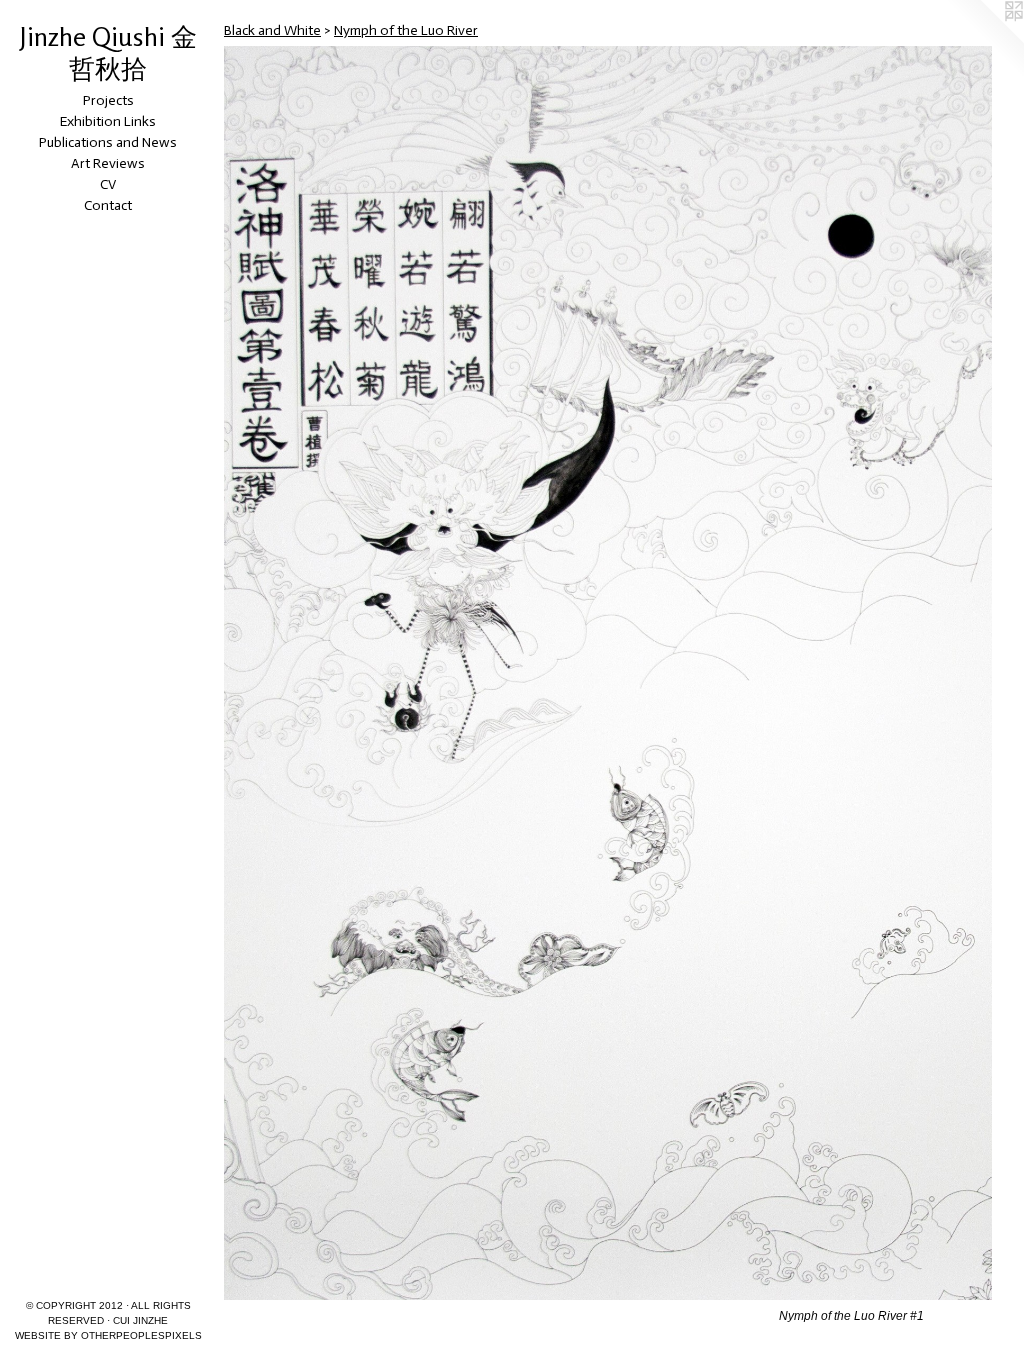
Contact (108, 205)
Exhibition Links (108, 121)
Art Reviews (108, 163)
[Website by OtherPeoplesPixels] (984, 40)
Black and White (272, 30)
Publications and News (108, 142)
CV (108, 184)
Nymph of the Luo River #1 (851, 1316)
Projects (108, 100)
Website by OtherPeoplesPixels (108, 1335)
